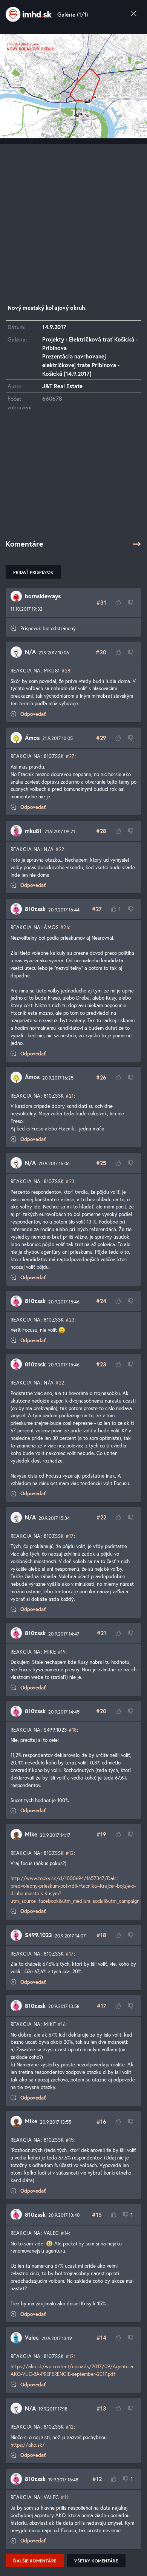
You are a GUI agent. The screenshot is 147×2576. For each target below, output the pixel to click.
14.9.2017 (54, 327)
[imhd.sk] (29, 14)
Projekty (53, 339)
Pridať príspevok (33, 572)
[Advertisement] (73, 217)
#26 (65, 927)
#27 (70, 756)
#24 (101, 1301)
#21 (70, 1096)
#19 (62, 1652)
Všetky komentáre (96, 2561)
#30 (101, 652)
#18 (73, 1730)
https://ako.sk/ (28, 2445)
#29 (101, 738)
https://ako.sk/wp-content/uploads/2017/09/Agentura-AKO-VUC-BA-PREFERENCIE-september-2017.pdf (73, 2370)
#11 (64, 2497)
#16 (62, 2024)
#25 (101, 1163)
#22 (60, 849)
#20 (101, 1711)
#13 (101, 2408)
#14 (65, 2233)
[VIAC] (137, 544)
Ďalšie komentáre (35, 2561)
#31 (101, 602)
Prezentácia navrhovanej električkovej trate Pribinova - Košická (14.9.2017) (81, 365)
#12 (70, 1853)
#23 (70, 1181)
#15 (70, 2140)
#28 (66, 671)
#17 (70, 1536)
